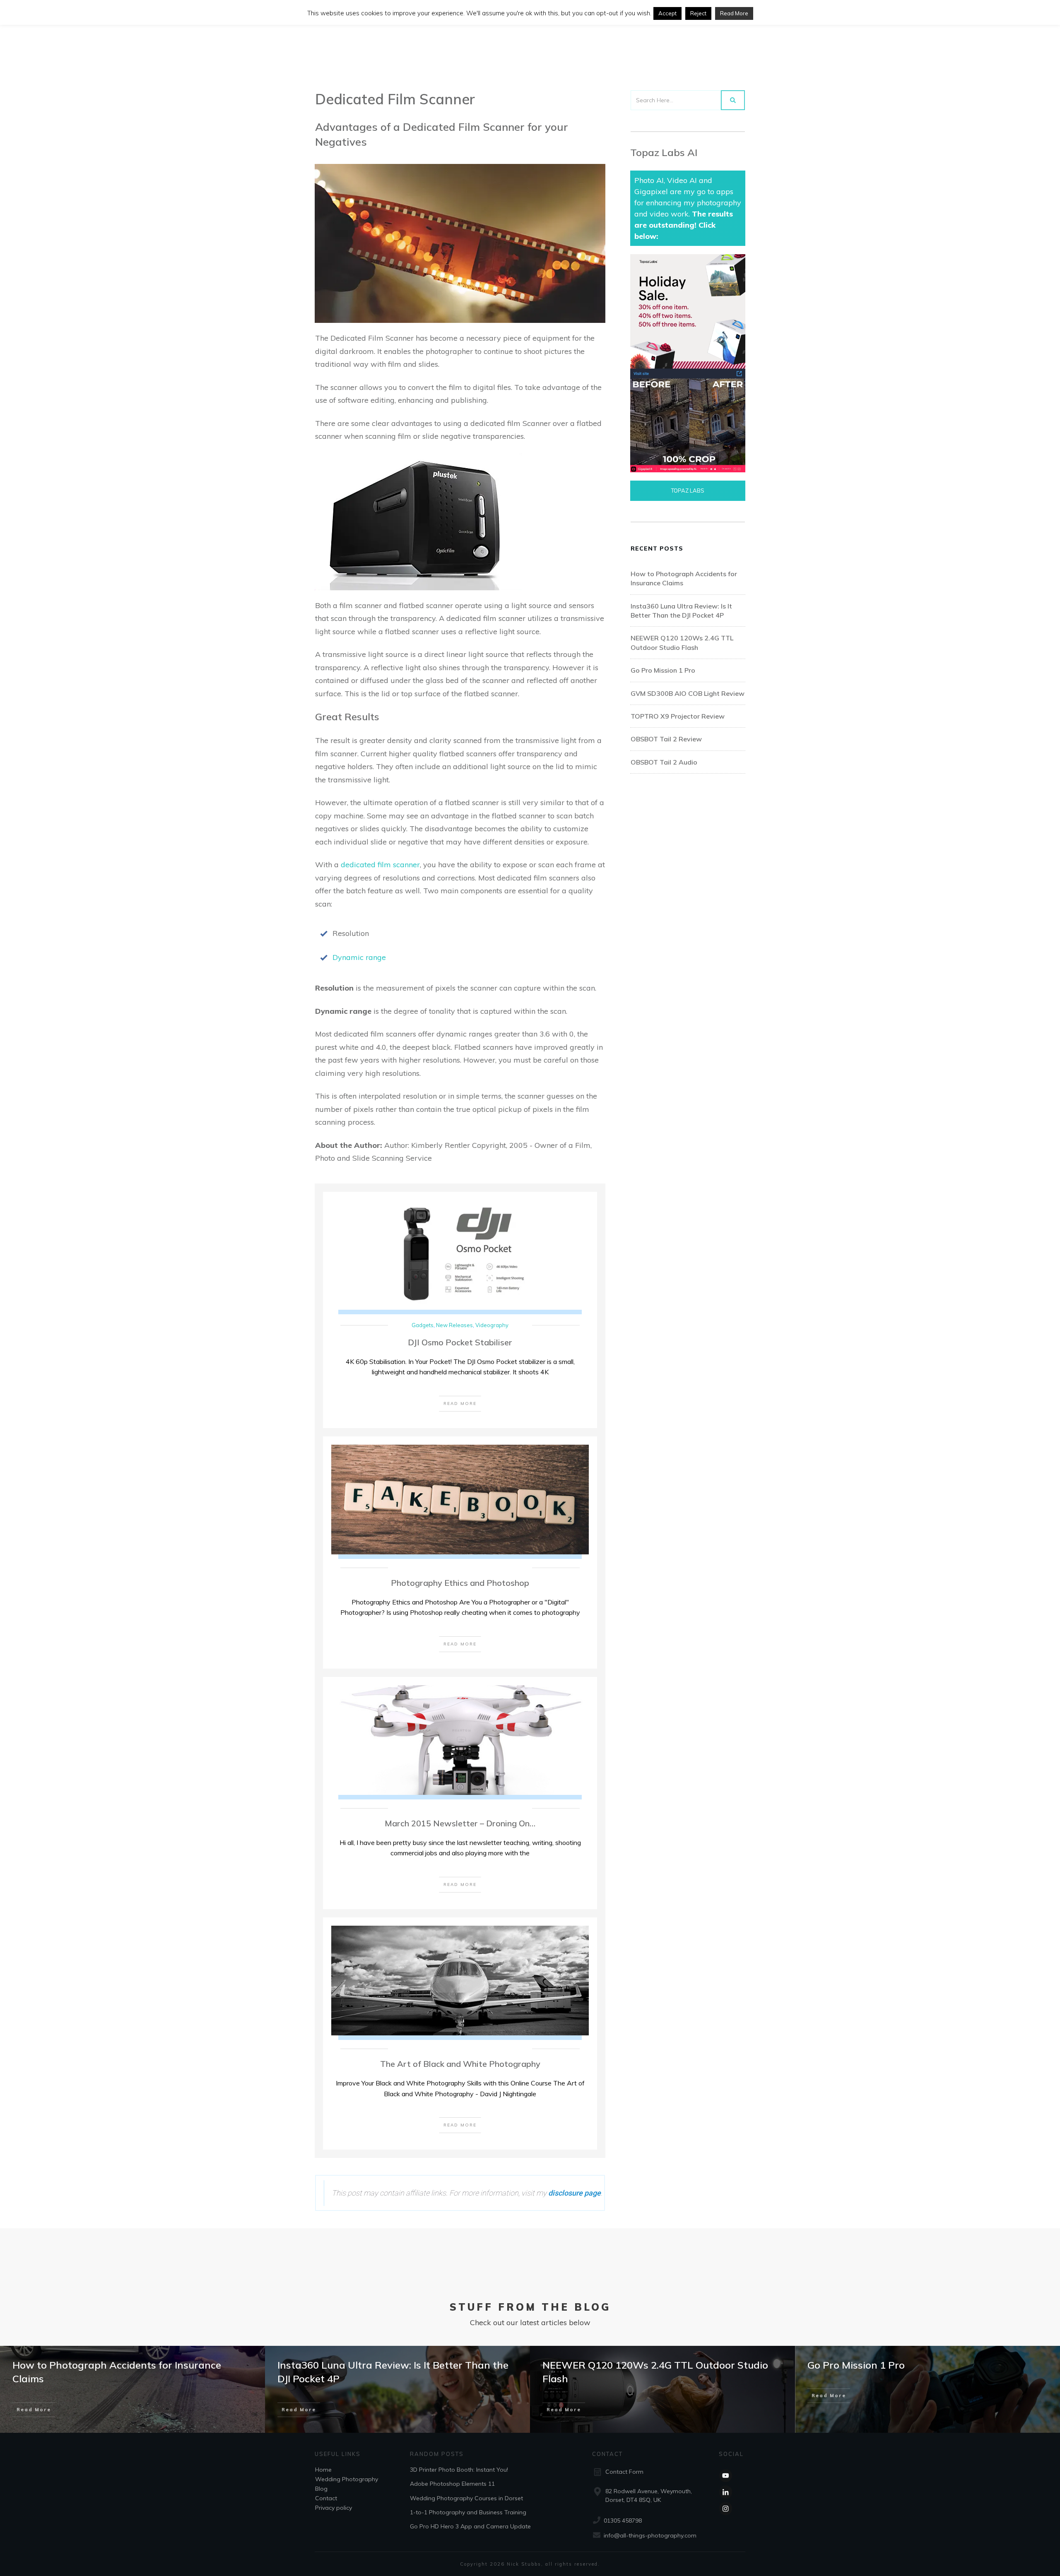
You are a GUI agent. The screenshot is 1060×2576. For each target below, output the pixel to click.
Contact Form (624, 2472)
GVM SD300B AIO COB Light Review (688, 693)
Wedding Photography (347, 2479)
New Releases (454, 1325)
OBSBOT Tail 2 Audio (664, 762)
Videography (492, 1325)
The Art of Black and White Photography (460, 2064)
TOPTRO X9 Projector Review (678, 716)
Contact (326, 2498)
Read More (734, 13)
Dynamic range (359, 957)
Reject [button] (698, 13)
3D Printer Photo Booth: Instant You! (459, 2469)
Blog (321, 2488)
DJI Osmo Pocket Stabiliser (460, 1342)
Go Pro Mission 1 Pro (663, 670)
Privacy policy (334, 2507)
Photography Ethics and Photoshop (460, 1583)
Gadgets (423, 1325)
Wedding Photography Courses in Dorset (466, 2498)
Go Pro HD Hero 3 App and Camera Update (470, 2526)
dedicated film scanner (380, 865)
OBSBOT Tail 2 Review (666, 739)
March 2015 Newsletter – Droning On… (460, 1823)
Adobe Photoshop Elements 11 (452, 2484)
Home (323, 2469)
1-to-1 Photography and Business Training (468, 2512)
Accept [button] (667, 13)
